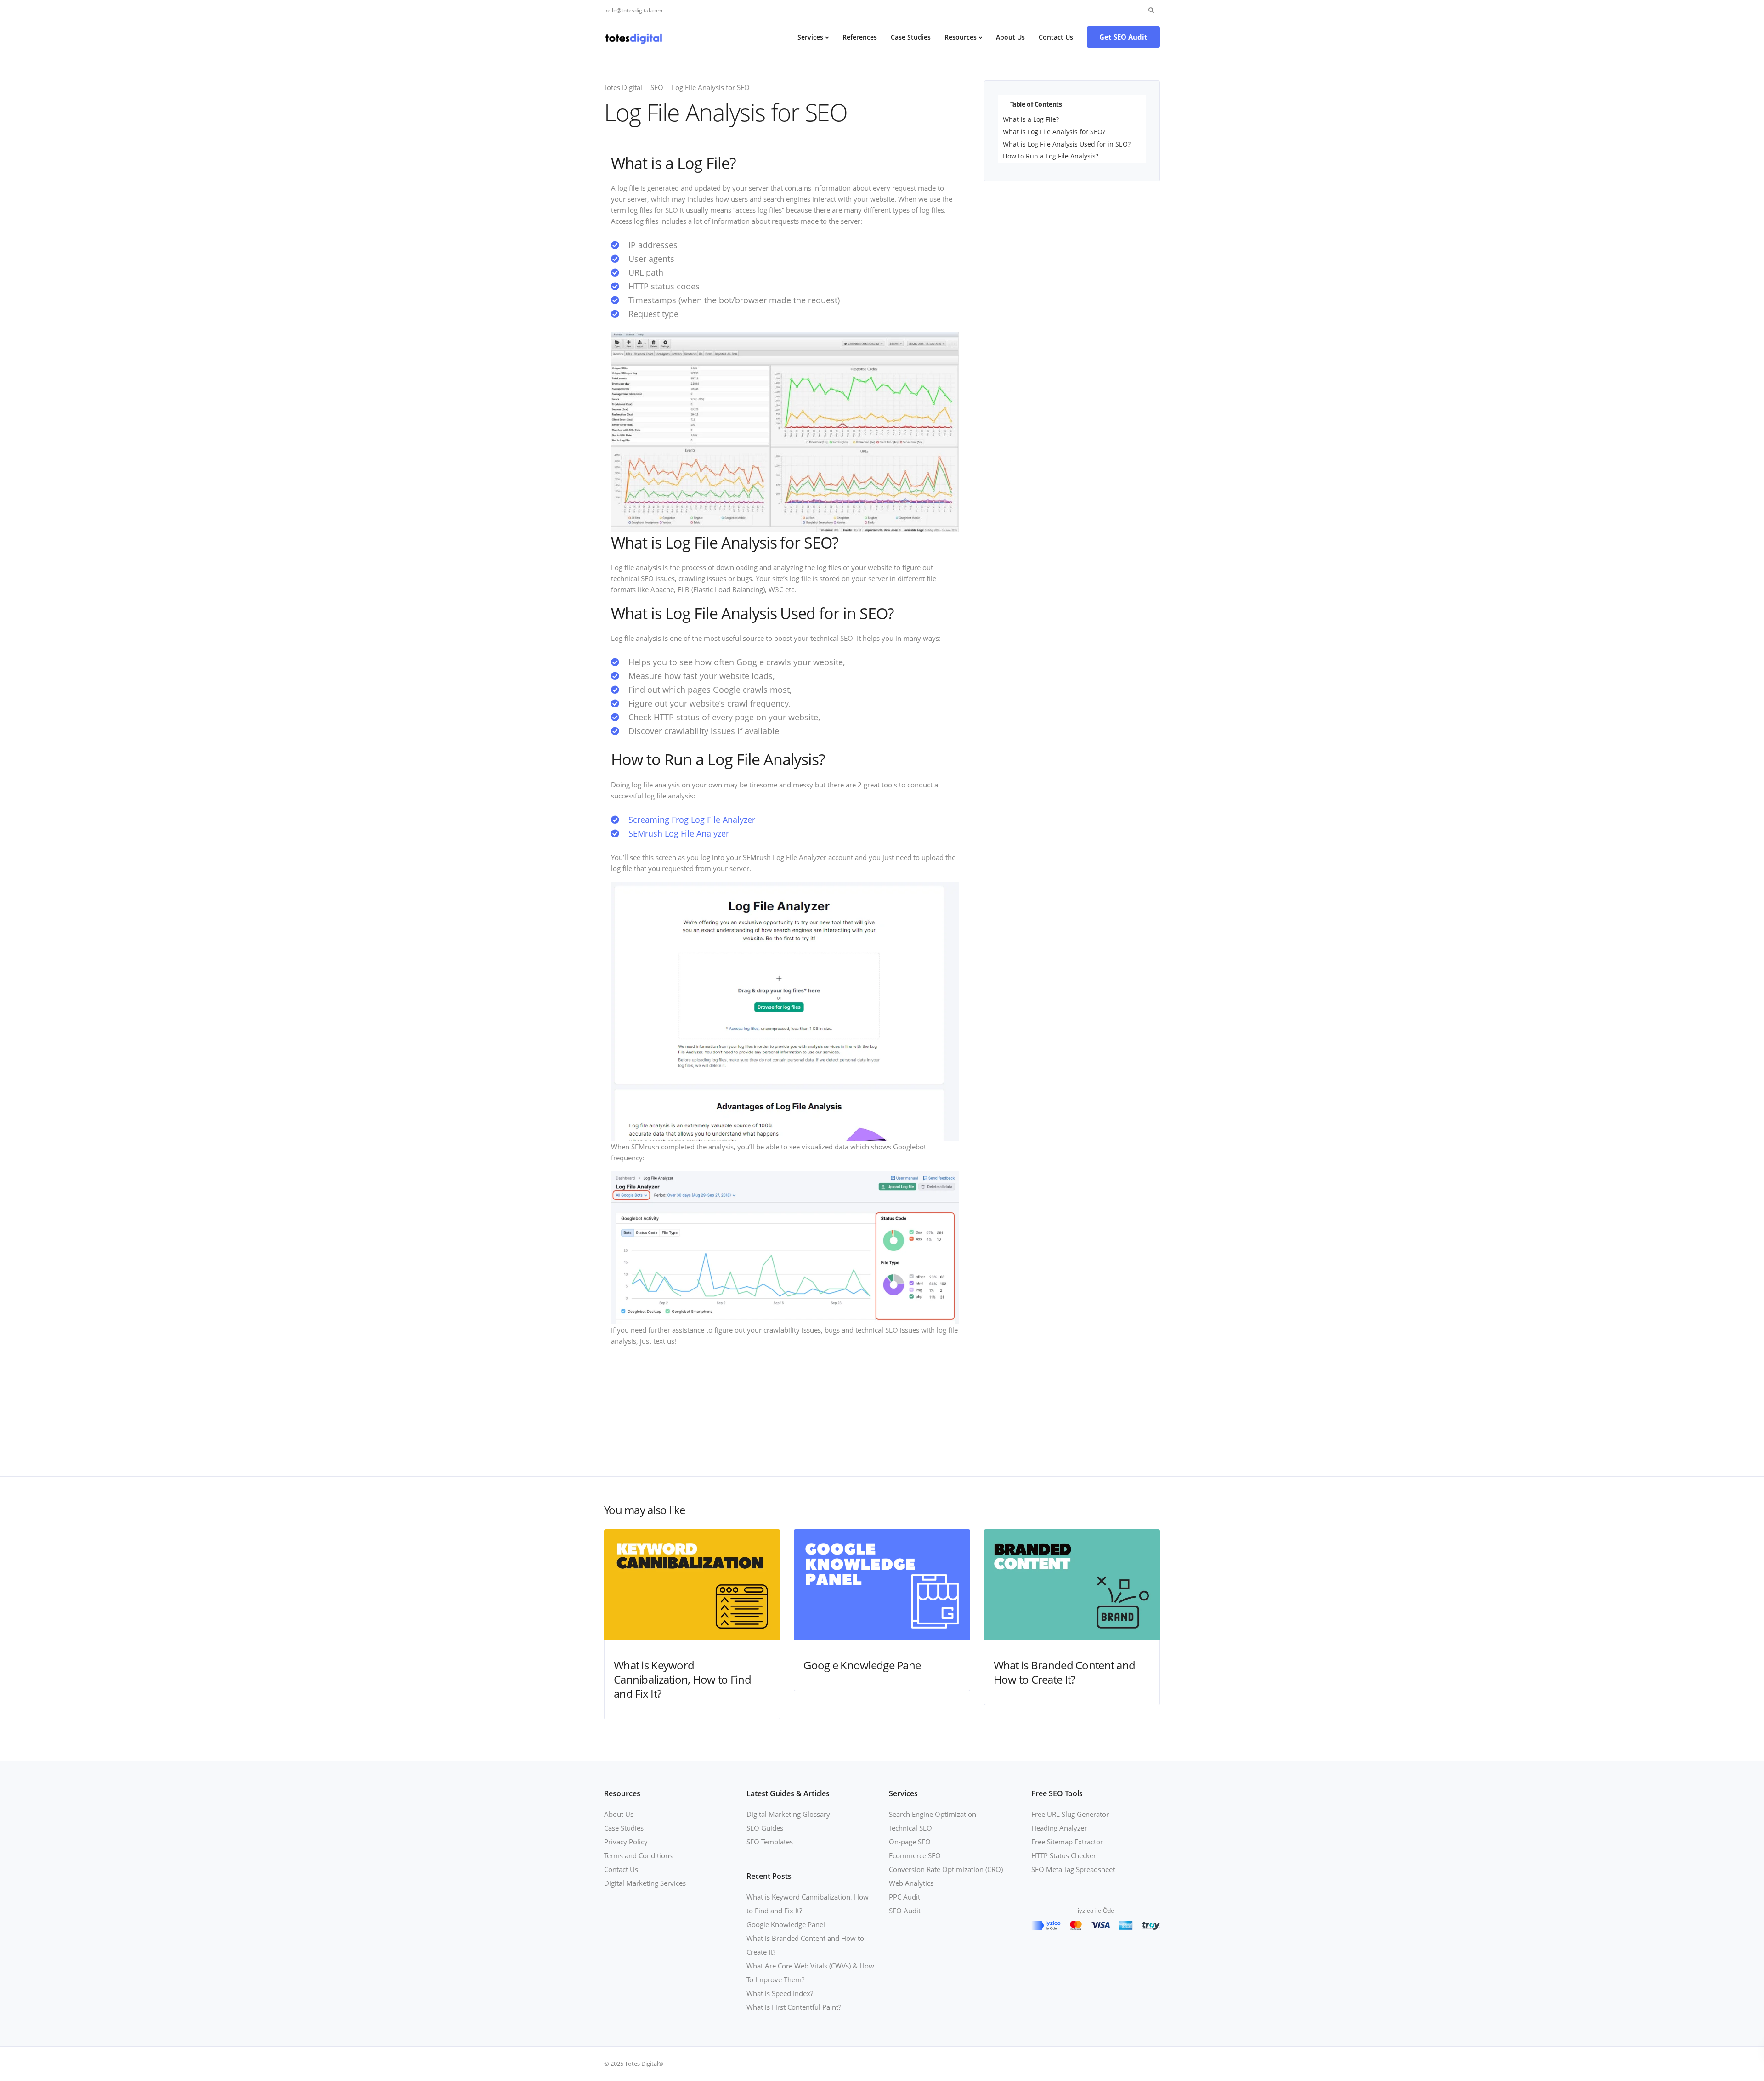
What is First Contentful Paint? (794, 2007)
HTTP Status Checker (1064, 1855)
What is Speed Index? (780, 1993)
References (860, 37)
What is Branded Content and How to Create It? (1065, 1672)
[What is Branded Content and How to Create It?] (1072, 1583)
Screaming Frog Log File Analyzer (692, 820)
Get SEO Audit (1123, 37)
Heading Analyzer (1059, 1828)
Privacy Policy (626, 1842)
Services (810, 37)
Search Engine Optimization (933, 1814)
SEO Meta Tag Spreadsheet (1073, 1869)
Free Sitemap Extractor (1067, 1842)
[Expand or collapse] (1135, 104)
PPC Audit (905, 1897)
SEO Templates (770, 1842)
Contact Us (1056, 37)
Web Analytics (911, 1883)
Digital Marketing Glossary (788, 1814)
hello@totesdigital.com (633, 10)
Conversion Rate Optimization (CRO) (946, 1869)
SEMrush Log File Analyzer (679, 833)
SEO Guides (765, 1828)
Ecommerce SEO (915, 1855)
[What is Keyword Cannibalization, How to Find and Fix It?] (692, 1583)
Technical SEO (910, 1828)
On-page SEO (910, 1842)
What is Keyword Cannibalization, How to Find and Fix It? (682, 1679)
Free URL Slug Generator (1070, 1814)
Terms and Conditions (638, 1855)
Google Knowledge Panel (863, 1665)
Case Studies (911, 37)
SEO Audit (905, 1911)
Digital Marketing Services (645, 1883)
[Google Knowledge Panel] (882, 1583)
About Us (1010, 37)
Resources (961, 37)
